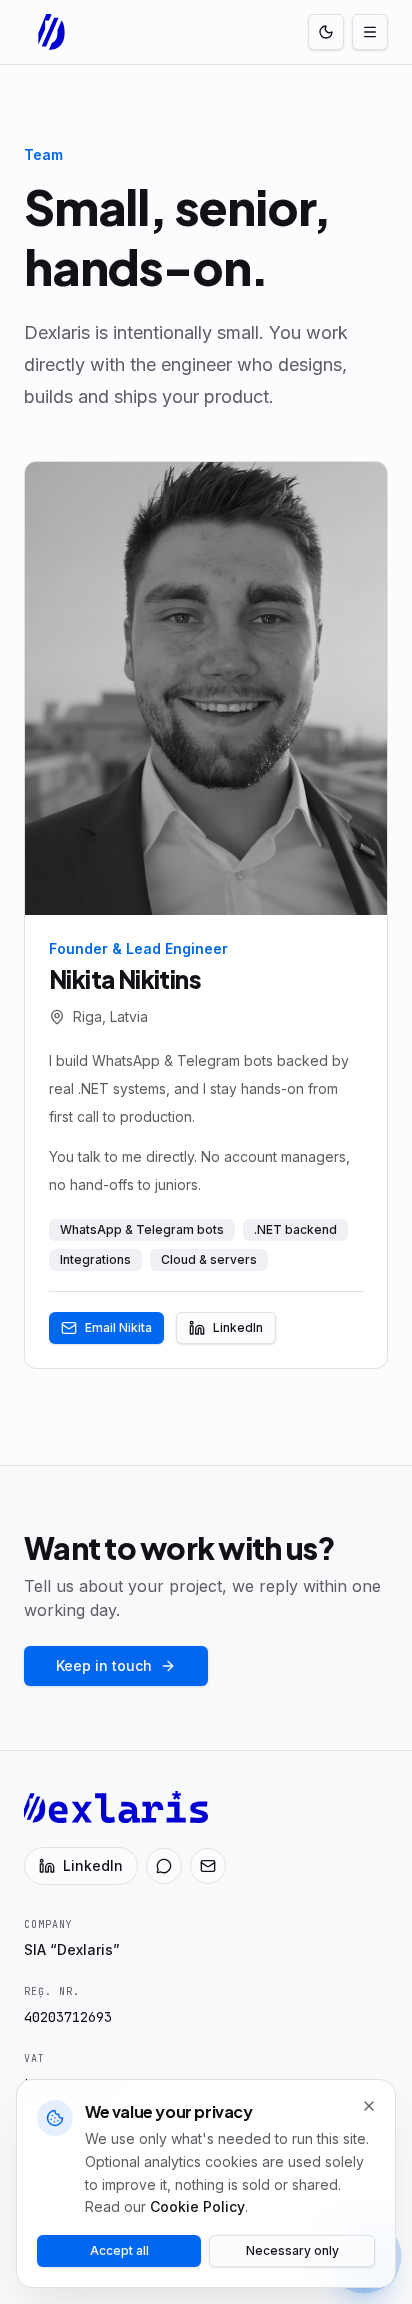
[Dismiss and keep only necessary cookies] (369, 2106)
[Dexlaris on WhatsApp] (164, 1866)
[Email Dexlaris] (208, 1866)
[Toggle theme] (326, 32)
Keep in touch (104, 1665)
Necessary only (292, 2250)
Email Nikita (118, 1327)
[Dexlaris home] (53, 32)
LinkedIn (238, 1327)
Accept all (119, 2250)
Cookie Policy (197, 2206)
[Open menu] (370, 32)
